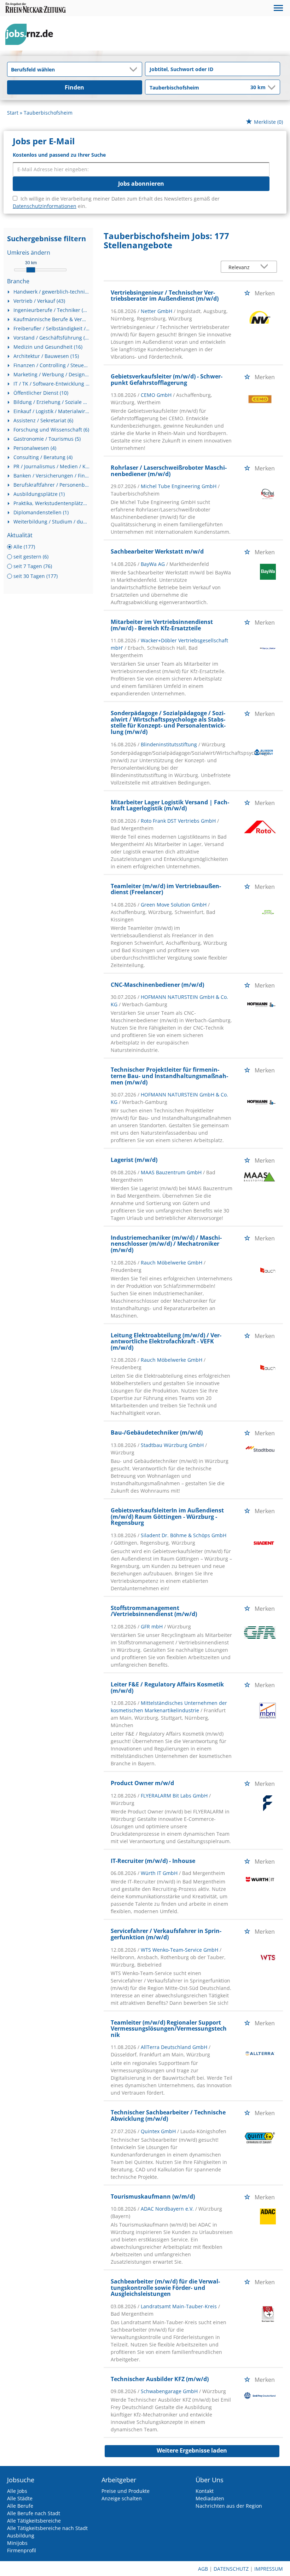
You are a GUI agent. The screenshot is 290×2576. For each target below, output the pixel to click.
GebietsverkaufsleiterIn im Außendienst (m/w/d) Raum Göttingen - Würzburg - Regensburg (167, 1516)
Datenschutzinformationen (45, 206)
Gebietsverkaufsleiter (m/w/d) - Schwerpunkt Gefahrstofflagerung (167, 380)
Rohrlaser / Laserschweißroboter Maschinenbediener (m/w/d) (169, 471)
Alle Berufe (20, 2506)
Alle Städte (20, 2498)
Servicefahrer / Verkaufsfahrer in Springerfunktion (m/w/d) (166, 1934)
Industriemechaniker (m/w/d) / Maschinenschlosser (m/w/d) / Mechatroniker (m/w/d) (166, 1244)
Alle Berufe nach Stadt (34, 2513)
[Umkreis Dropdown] (271, 87)
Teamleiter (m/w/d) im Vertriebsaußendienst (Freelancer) (166, 889)
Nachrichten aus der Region (229, 2506)
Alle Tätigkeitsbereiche (34, 2521)
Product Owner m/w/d (142, 1783)
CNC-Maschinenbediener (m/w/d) (157, 985)
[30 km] (31, 270)
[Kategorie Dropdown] (135, 69)
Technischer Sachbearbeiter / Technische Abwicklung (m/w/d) (168, 2115)
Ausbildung (21, 2536)
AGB (203, 2569)
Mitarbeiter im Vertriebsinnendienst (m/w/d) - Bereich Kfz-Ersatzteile (162, 625)
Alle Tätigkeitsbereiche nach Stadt (47, 2528)
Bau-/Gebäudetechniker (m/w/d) (157, 1432)
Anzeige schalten (122, 2498)
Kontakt (205, 2491)
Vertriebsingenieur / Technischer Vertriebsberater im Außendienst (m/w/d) (165, 296)
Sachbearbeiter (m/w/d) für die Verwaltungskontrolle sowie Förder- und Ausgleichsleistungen (165, 2288)
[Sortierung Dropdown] (266, 267)
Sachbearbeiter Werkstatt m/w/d (157, 551)
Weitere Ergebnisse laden (192, 2450)
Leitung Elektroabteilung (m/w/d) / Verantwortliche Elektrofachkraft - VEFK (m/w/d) (166, 1341)
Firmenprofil (22, 2550)
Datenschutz (231, 2569)
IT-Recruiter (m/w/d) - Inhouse (153, 1861)
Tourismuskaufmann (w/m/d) (153, 2196)
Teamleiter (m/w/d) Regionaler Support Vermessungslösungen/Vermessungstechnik (169, 2029)
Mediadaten (210, 2498)
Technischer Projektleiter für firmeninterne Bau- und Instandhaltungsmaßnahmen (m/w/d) (169, 1076)
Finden (74, 87)
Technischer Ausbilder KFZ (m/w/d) (160, 2379)
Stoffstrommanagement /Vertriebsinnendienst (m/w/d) (154, 1611)
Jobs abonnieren (141, 184)
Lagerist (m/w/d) (134, 1160)
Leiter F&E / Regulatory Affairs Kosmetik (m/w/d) (167, 1688)
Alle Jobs (17, 2491)
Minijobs (17, 2543)
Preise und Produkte (126, 2491)
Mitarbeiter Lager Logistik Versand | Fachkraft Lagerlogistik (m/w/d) (170, 805)
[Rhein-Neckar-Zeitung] (32, 34)
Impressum (269, 2569)
